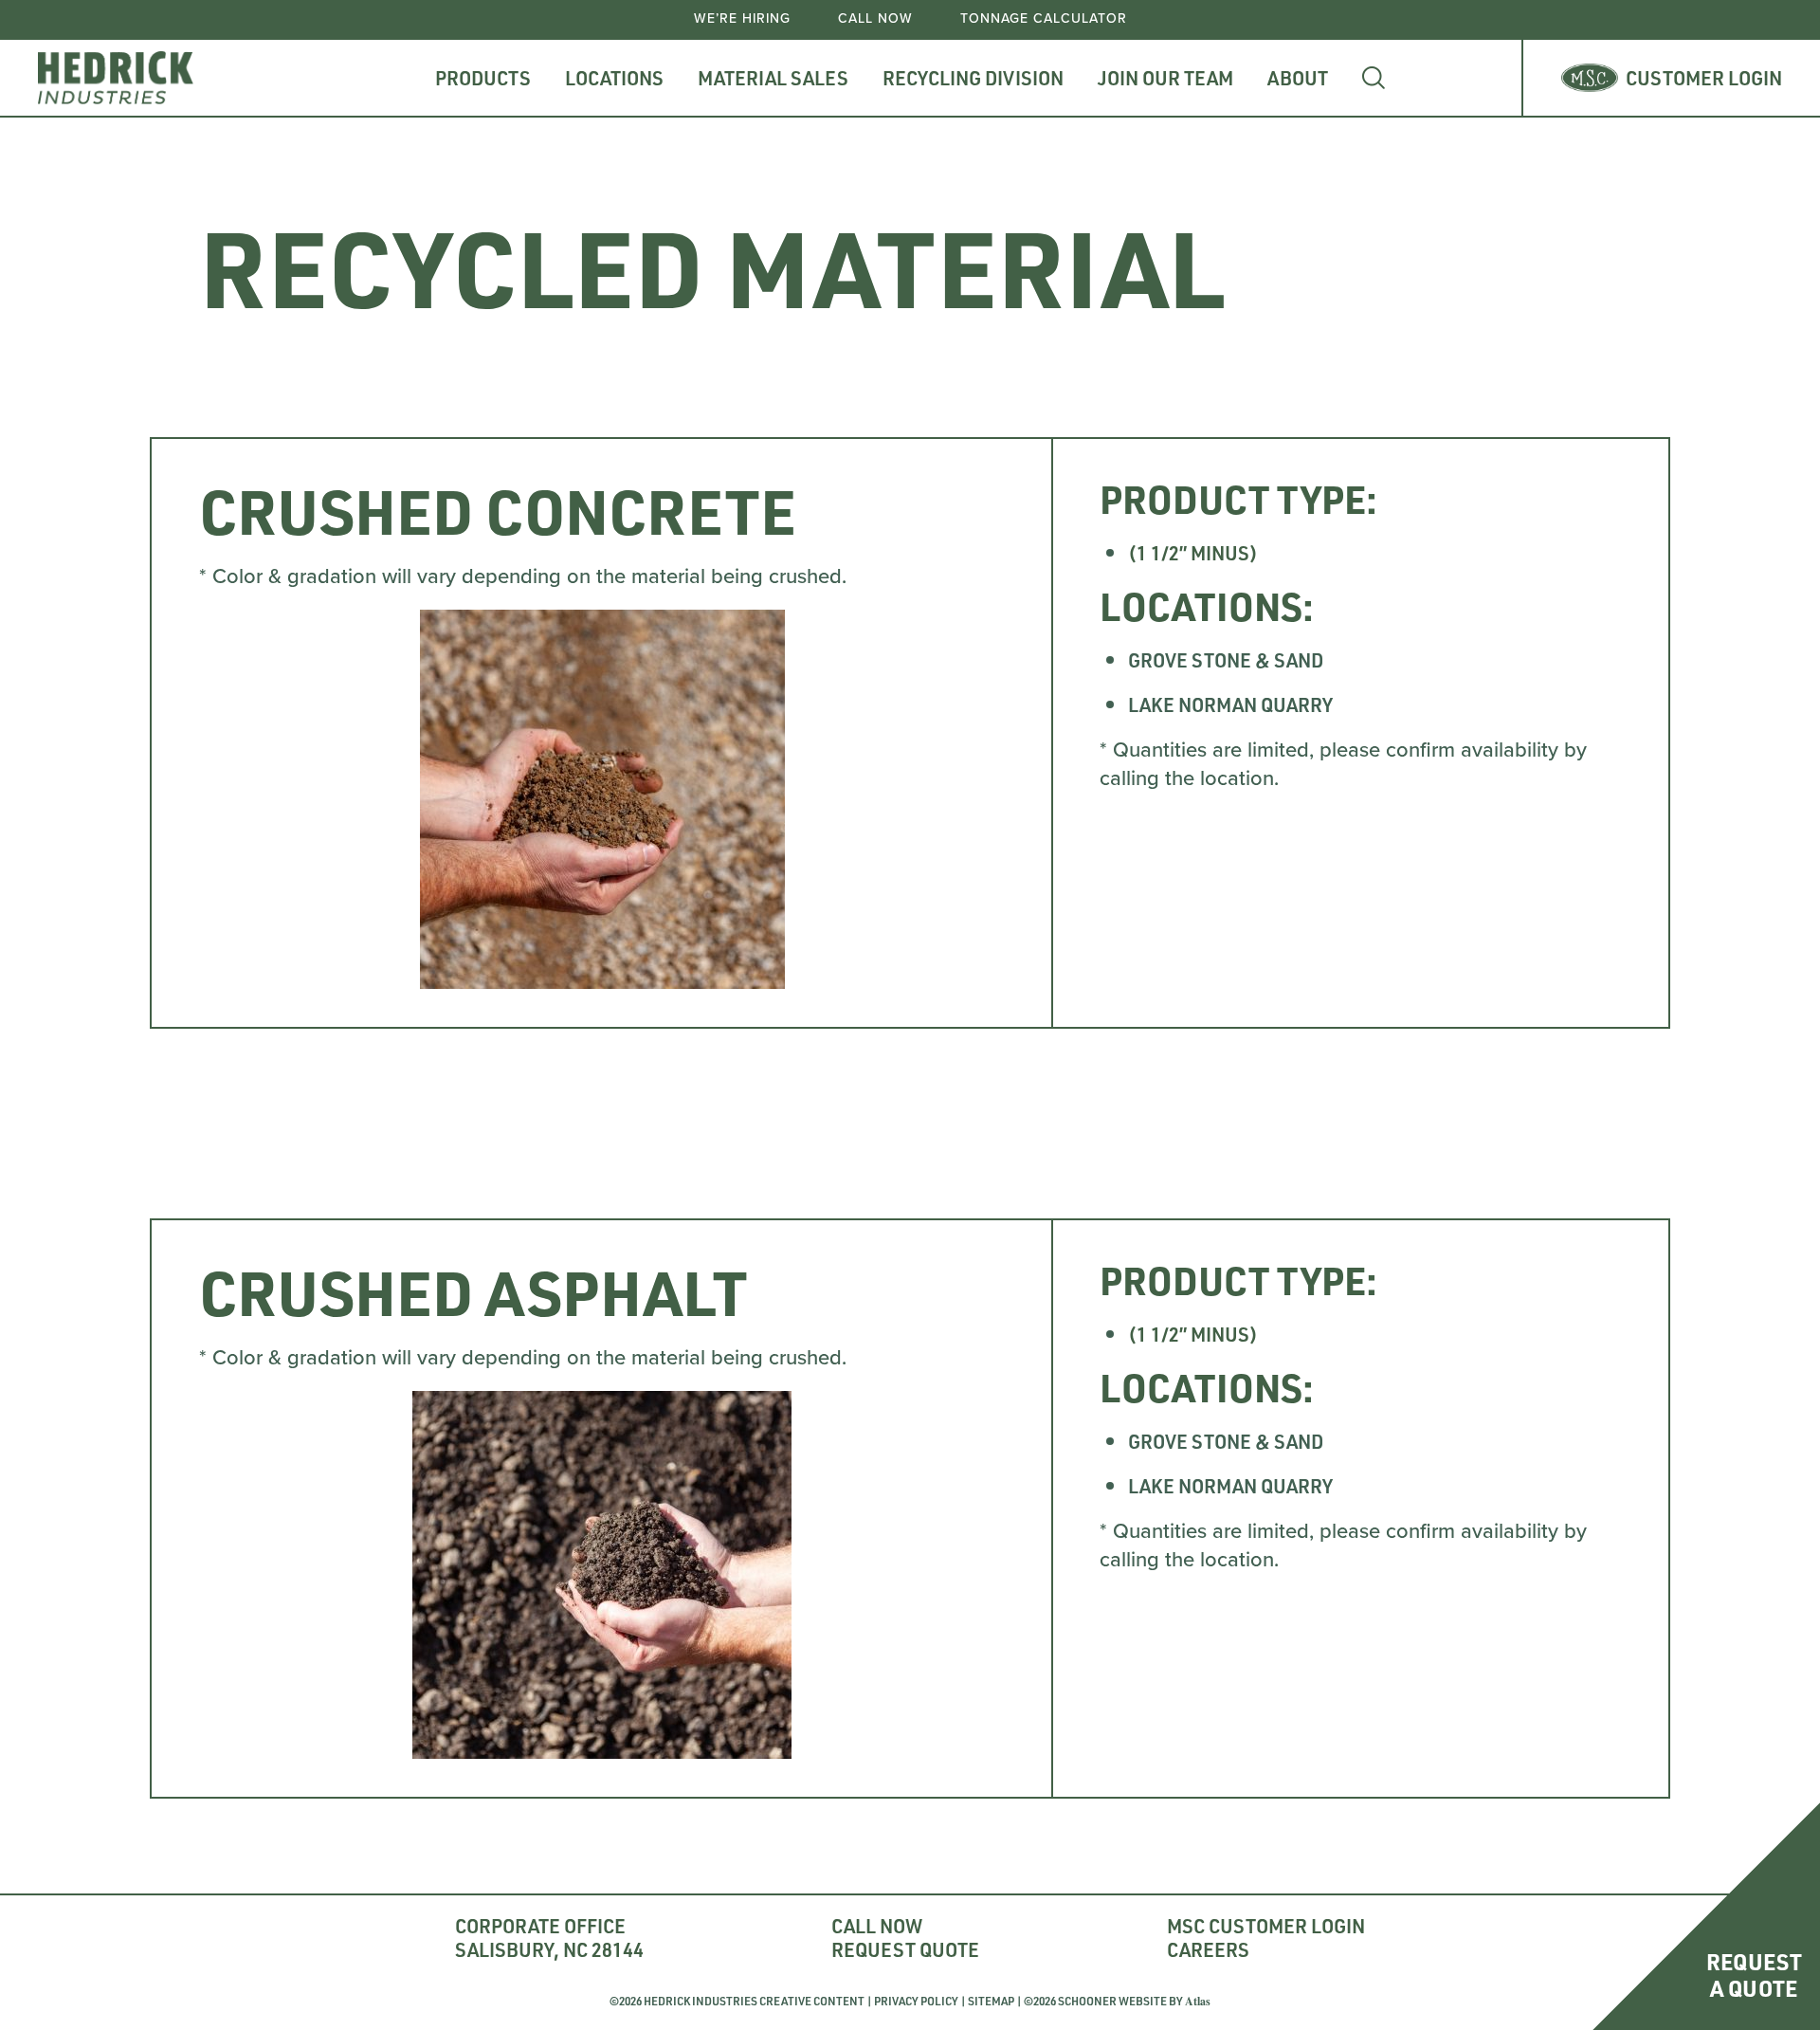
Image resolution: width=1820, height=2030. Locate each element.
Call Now (875, 19)
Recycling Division (973, 78)
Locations (614, 78)
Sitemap (991, 2001)
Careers (1208, 1950)
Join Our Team (1165, 78)
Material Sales (773, 78)
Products (483, 78)
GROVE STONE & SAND (1226, 660)
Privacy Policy (916, 2001)
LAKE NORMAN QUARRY (1230, 704)
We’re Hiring (742, 19)
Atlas (1198, 2001)
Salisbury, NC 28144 (549, 1950)
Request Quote (905, 1950)
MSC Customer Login (1266, 1926)
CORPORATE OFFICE (540, 1926)
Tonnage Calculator (1044, 19)
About (1298, 78)
